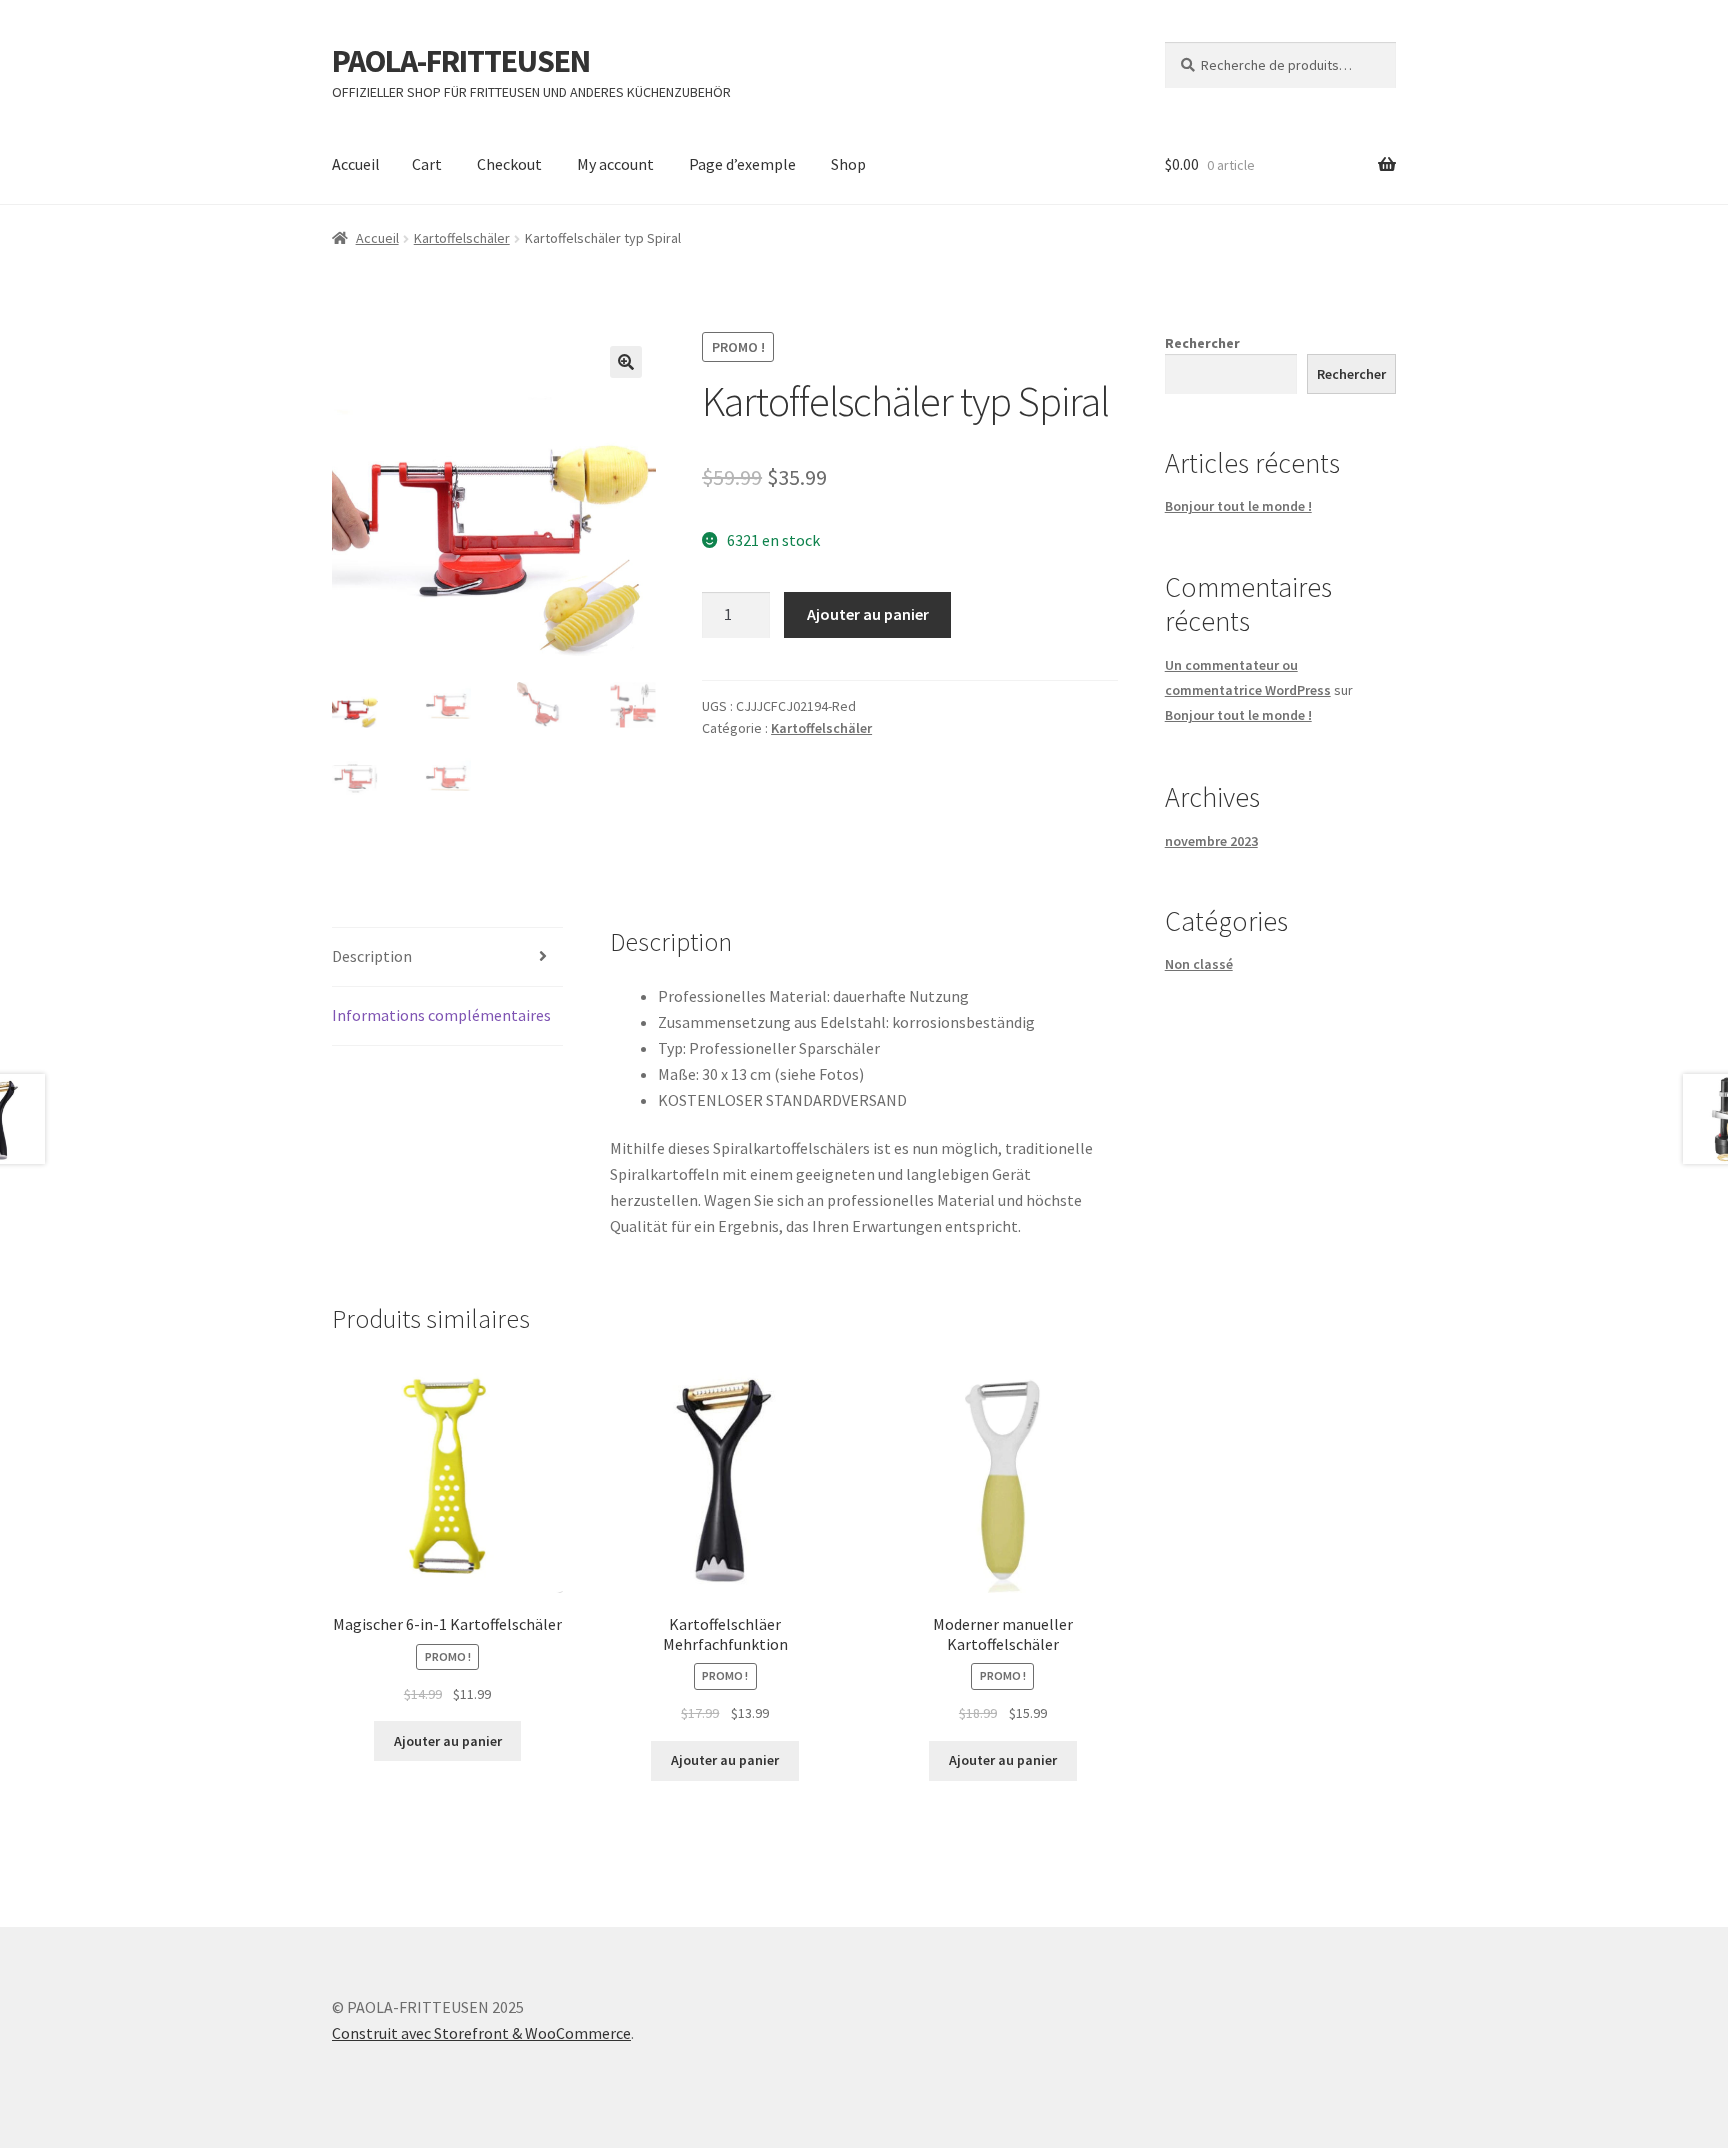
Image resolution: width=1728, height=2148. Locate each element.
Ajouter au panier (868, 614)
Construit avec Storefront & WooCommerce (481, 2033)
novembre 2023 (1211, 841)
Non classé (1199, 964)
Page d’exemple (742, 164)
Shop (848, 164)
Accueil (356, 164)
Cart (427, 164)
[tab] (447, 957)
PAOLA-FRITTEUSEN (461, 61)
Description (372, 956)
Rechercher (1202, 343)
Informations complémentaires (441, 1015)
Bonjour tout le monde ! (1238, 506)
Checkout (509, 164)
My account (615, 164)
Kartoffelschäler (462, 238)
